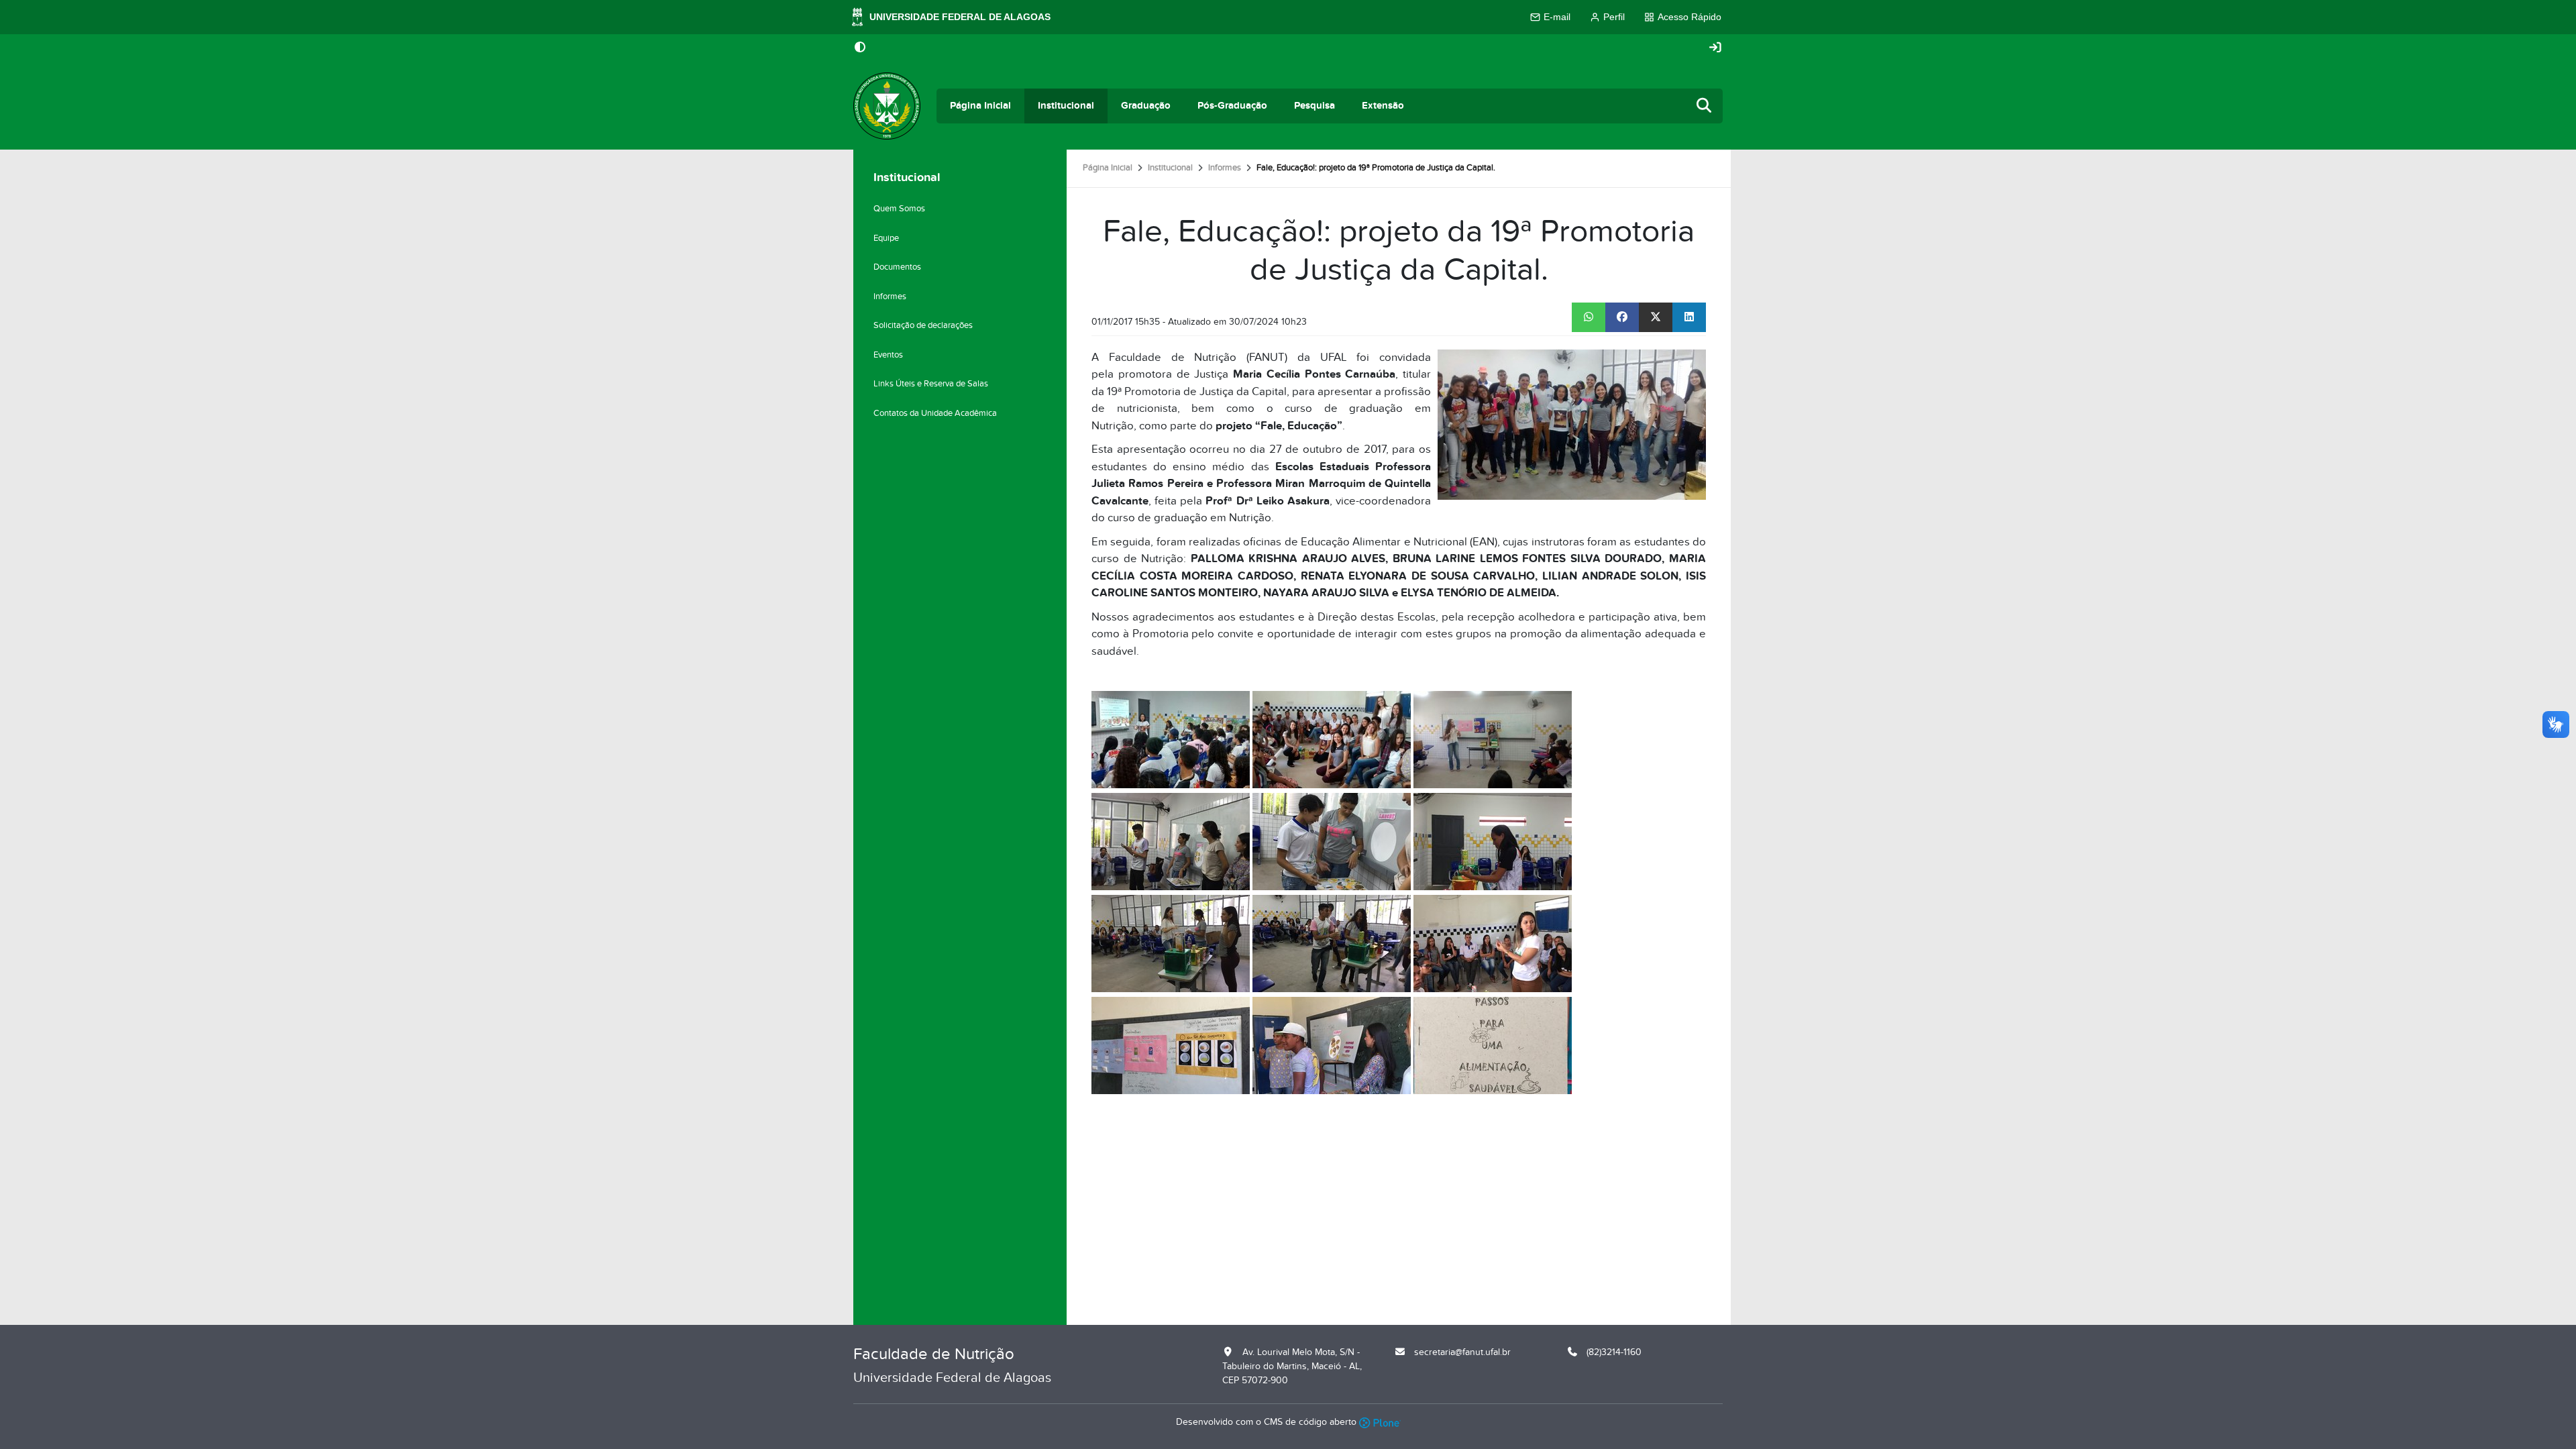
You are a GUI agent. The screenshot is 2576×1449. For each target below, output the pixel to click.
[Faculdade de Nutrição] (887, 106)
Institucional (1066, 106)
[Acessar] (1715, 48)
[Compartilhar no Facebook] (1622, 317)
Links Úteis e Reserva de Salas (931, 384)
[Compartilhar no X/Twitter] (1656, 317)
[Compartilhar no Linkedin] (1689, 317)
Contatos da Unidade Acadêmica (935, 413)
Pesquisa (1314, 106)
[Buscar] (1705, 106)
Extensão (1383, 106)
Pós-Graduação (1232, 106)
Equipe (886, 238)
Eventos (888, 355)
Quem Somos (899, 209)
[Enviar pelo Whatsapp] (1589, 317)
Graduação (1146, 106)
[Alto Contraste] (860, 48)
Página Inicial (980, 106)
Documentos (897, 267)
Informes (1225, 168)
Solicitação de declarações (923, 325)
